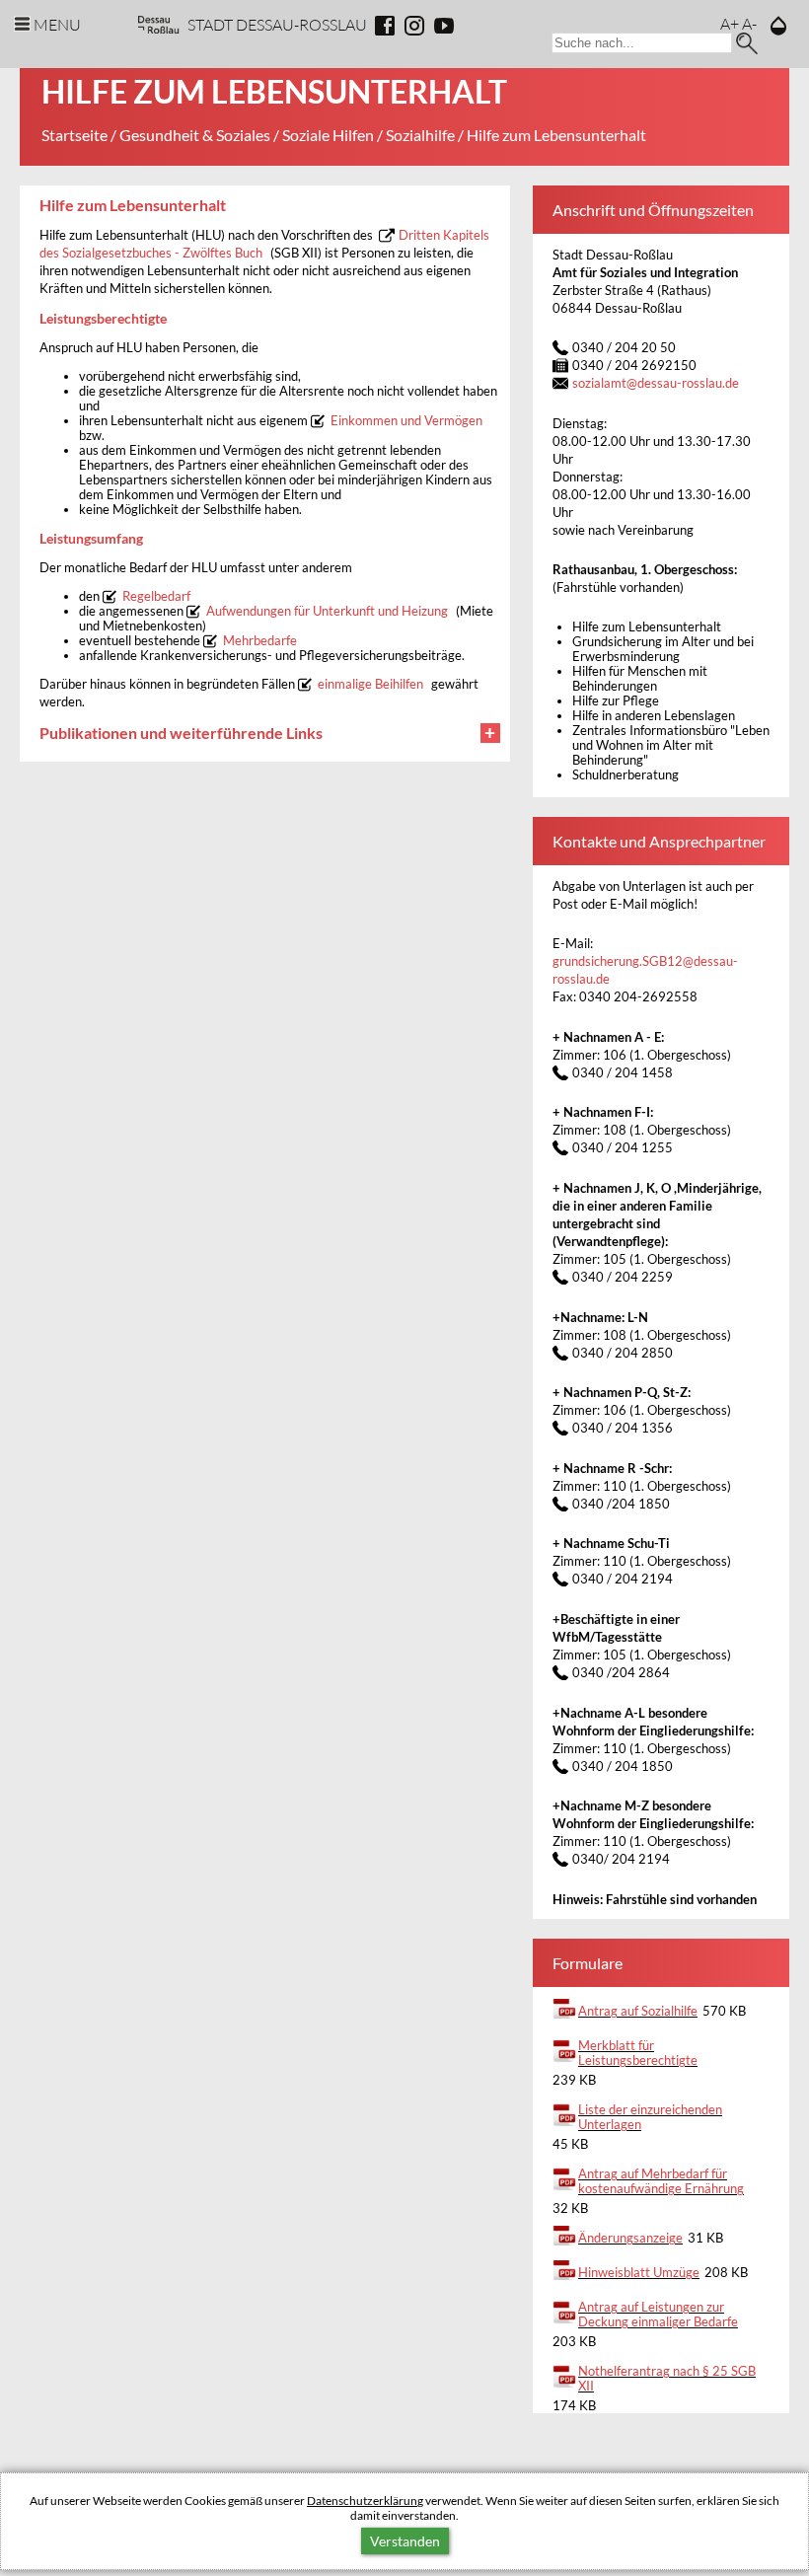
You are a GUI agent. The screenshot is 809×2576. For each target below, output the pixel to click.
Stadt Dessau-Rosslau (277, 24)
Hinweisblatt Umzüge (639, 2273)
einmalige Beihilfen (370, 684)
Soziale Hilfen (328, 135)
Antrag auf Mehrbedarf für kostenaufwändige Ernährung (661, 2181)
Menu (57, 24)
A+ (730, 23)
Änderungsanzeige (630, 2238)
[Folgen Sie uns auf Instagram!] (414, 26)
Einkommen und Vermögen (406, 421)
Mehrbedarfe (260, 641)
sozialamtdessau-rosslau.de (656, 383)
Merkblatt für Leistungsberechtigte (638, 2053)
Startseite (74, 135)
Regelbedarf (156, 596)
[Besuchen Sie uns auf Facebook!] (385, 26)
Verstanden (405, 2541)
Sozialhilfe (420, 135)
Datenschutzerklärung (365, 2501)
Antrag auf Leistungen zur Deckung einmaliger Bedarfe (658, 2315)
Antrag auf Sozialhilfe (638, 2011)
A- (749, 23)
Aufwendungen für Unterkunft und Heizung (327, 611)
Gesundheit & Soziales (195, 135)
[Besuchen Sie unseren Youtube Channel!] (444, 26)
